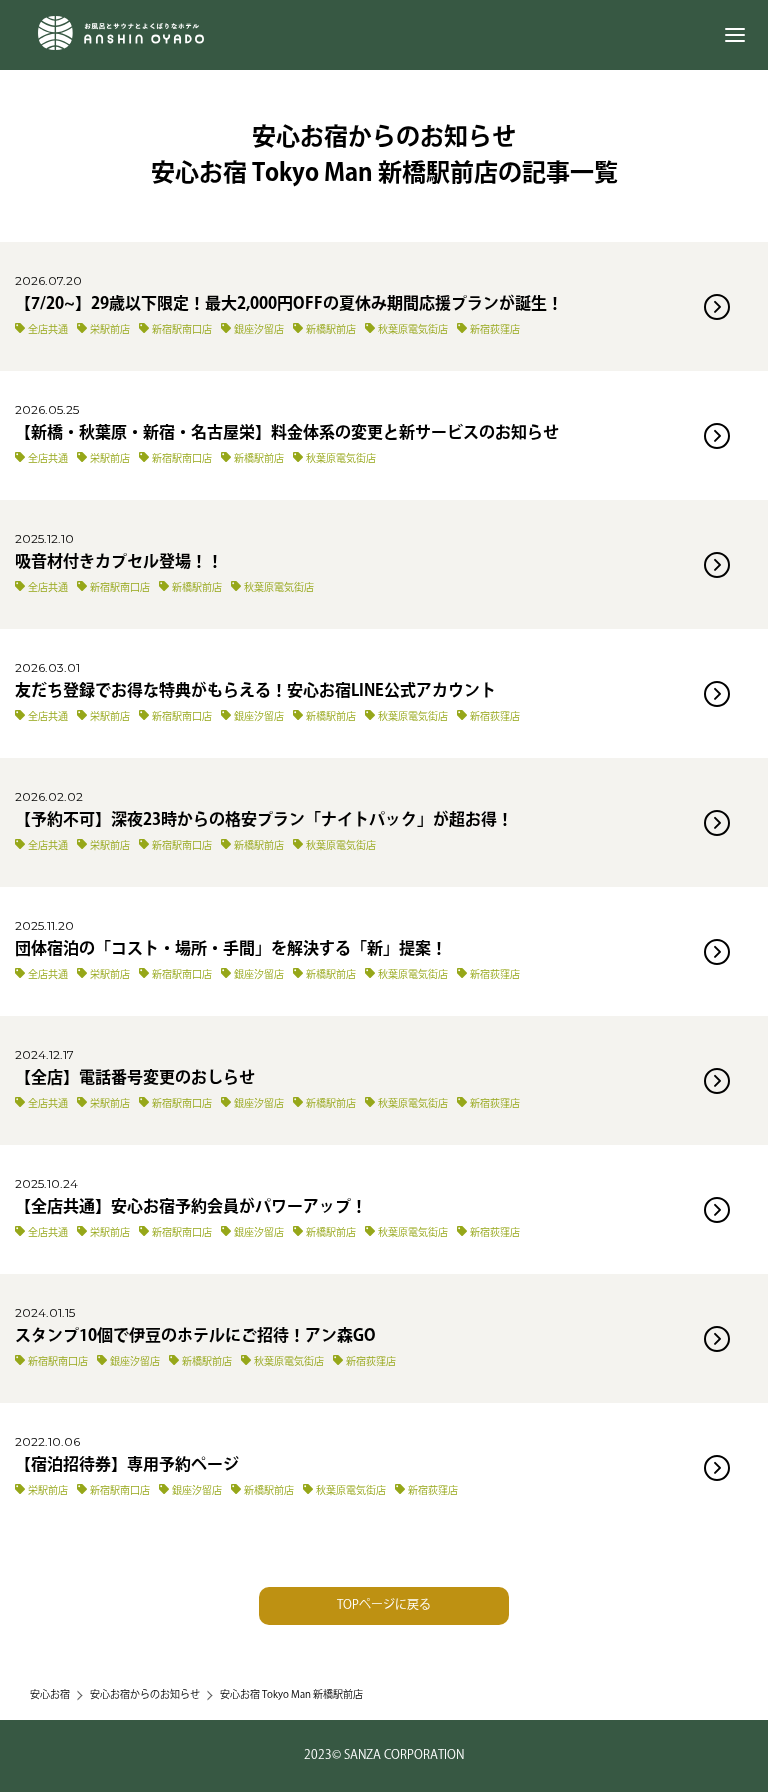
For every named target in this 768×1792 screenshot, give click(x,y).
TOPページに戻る (384, 1605)
